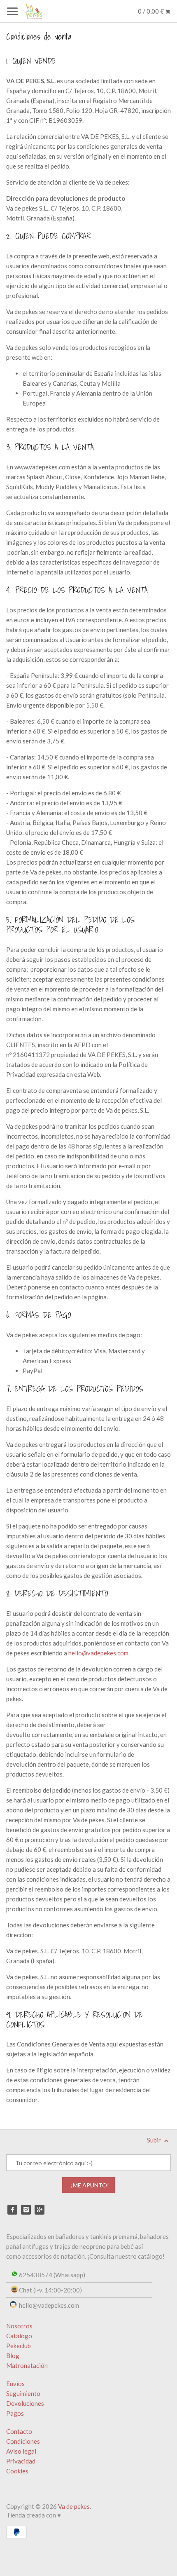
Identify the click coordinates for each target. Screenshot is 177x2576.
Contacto (19, 2431)
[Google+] (40, 2210)
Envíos (15, 2384)
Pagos (15, 2413)
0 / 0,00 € (151, 11)
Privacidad (21, 2461)
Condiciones (23, 2441)
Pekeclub (19, 2346)
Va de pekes (74, 2506)
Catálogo (19, 2336)
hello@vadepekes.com (98, 1653)
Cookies (17, 2471)
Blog (13, 2356)
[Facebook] (12, 2210)
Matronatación (27, 2365)
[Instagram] (26, 2210)
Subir (155, 2140)
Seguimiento (23, 2393)
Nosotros (19, 2326)
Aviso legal (21, 2451)
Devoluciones (25, 2403)
